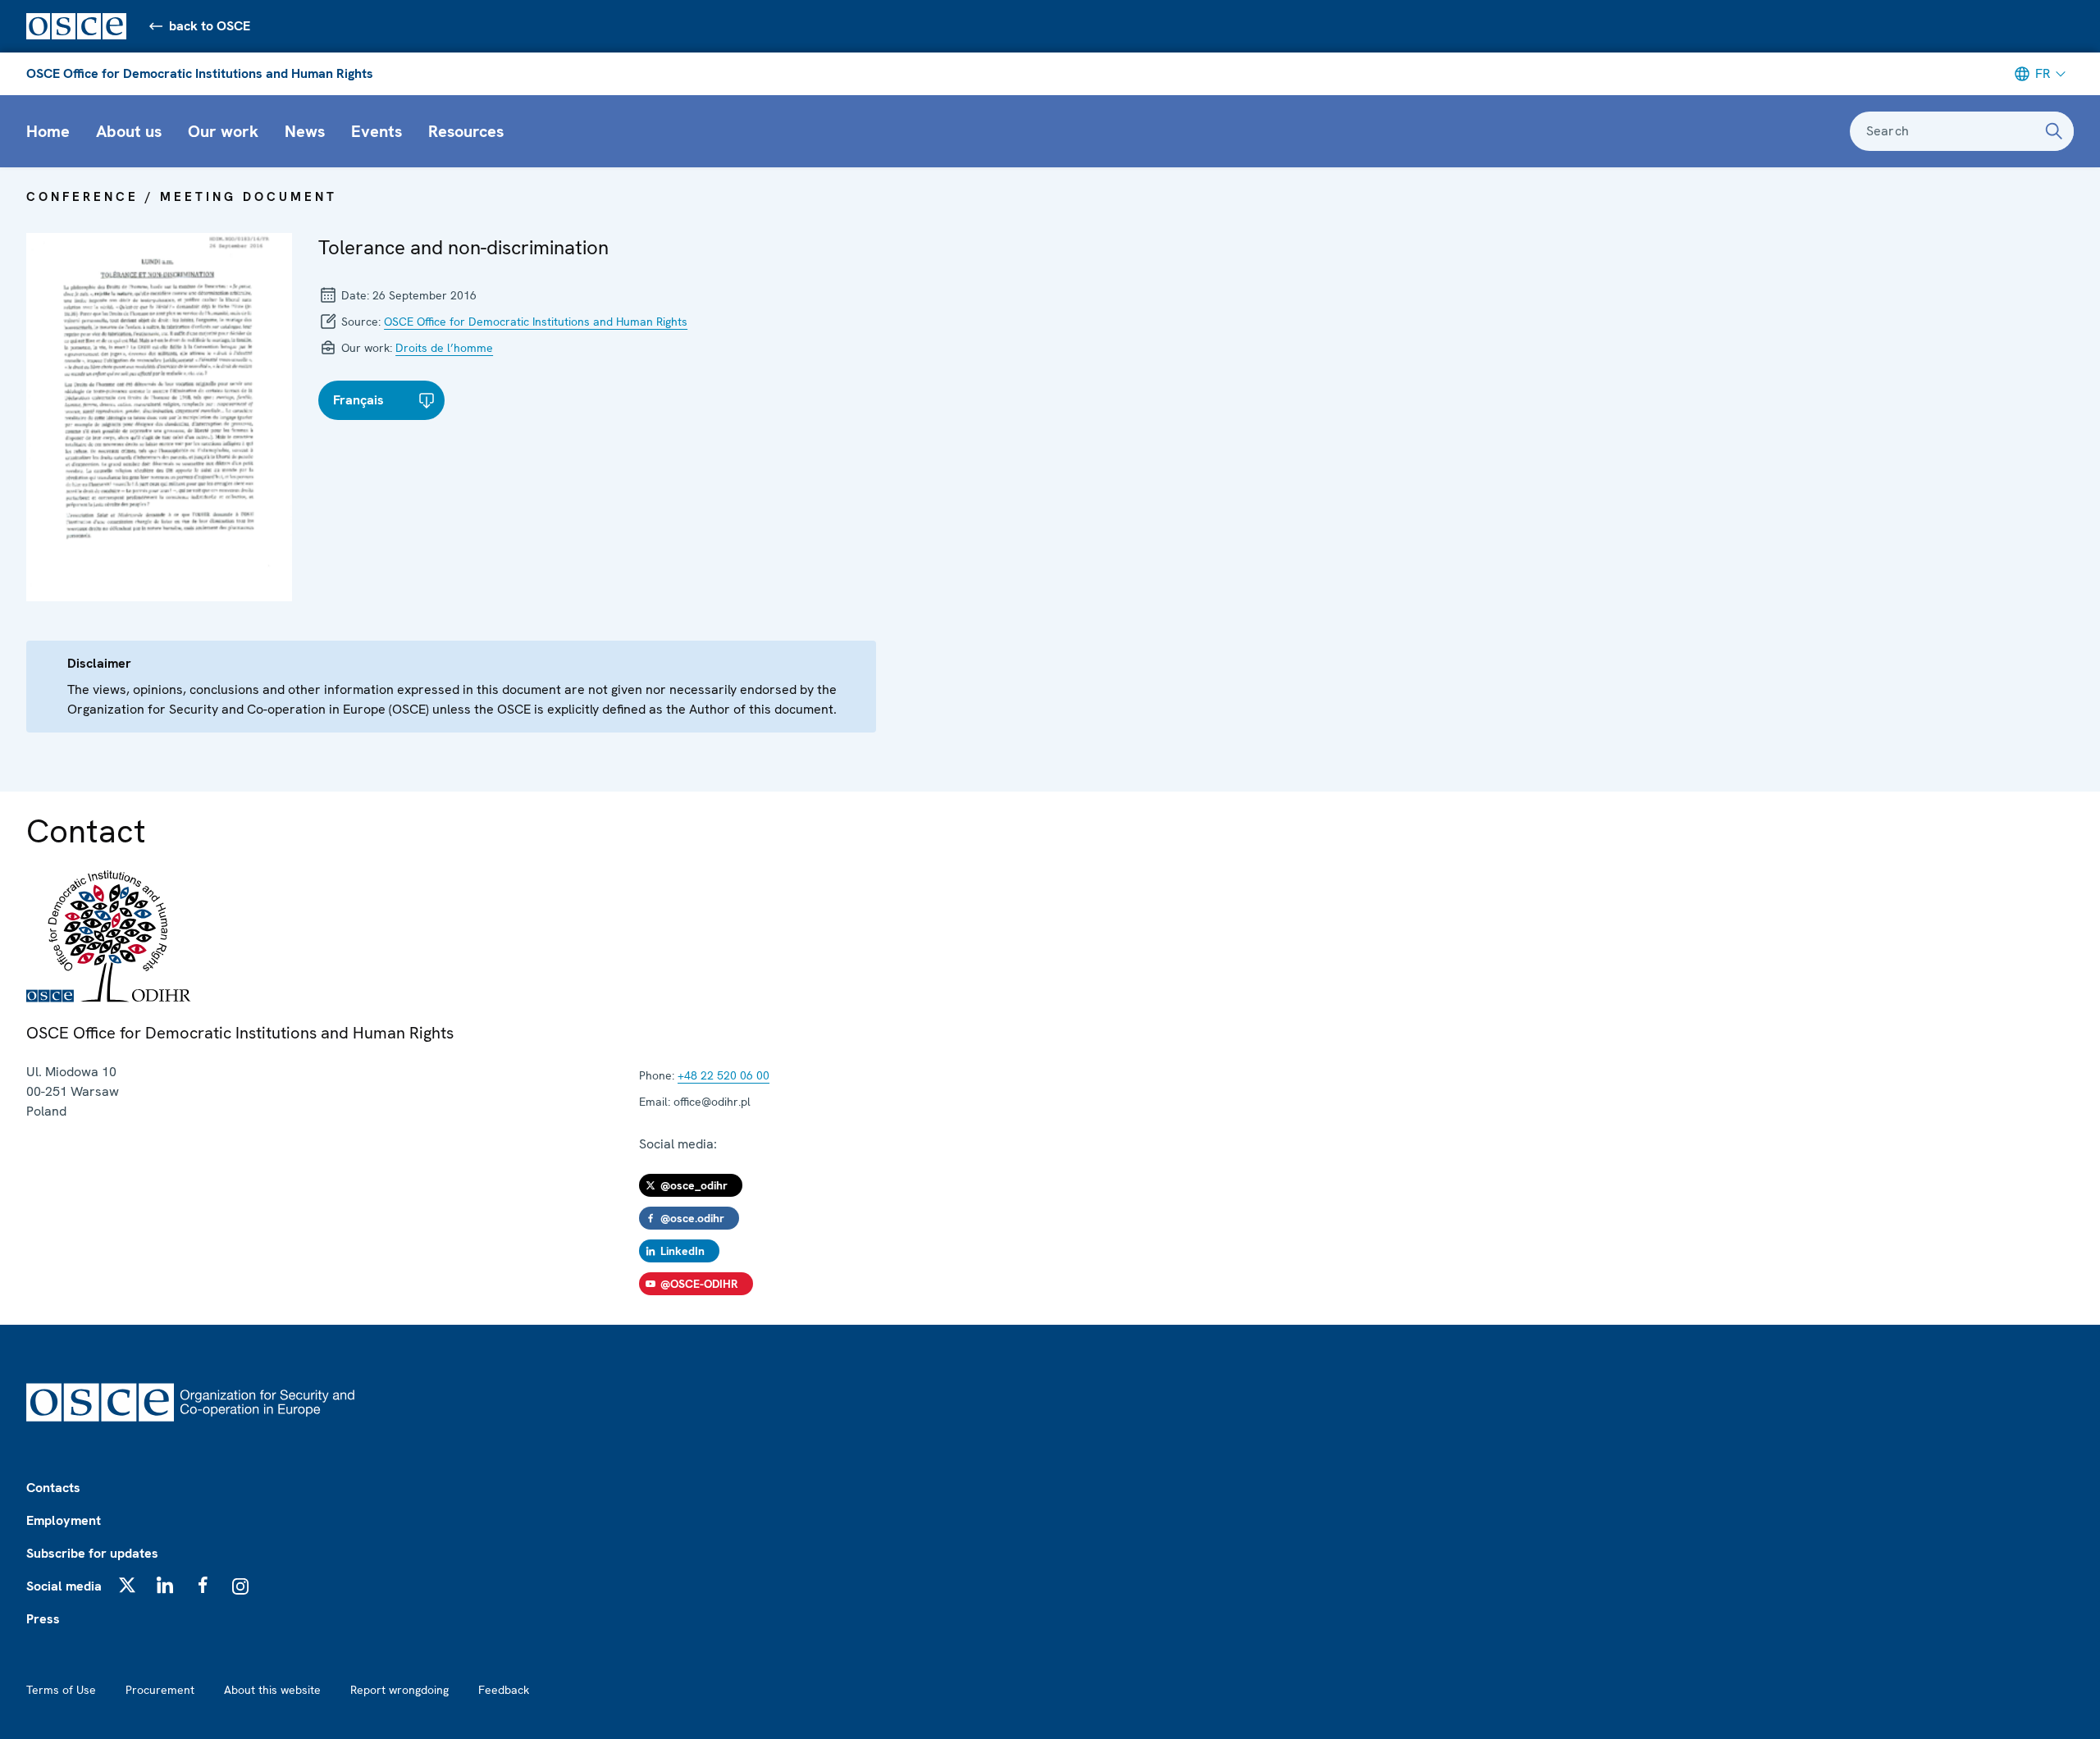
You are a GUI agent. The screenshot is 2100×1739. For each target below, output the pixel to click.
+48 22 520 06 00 (724, 1075)
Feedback (504, 1690)
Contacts (53, 1488)
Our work (223, 131)
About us (129, 131)
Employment (64, 1520)
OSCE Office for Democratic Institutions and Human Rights (200, 73)
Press (43, 1619)
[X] (127, 1585)
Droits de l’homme (444, 348)
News (305, 131)
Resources (466, 131)
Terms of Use (61, 1690)
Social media (64, 1586)
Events (377, 131)
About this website (272, 1690)
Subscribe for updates (92, 1553)
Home (48, 131)
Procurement (160, 1690)
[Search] (2054, 131)
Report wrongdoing (399, 1690)
